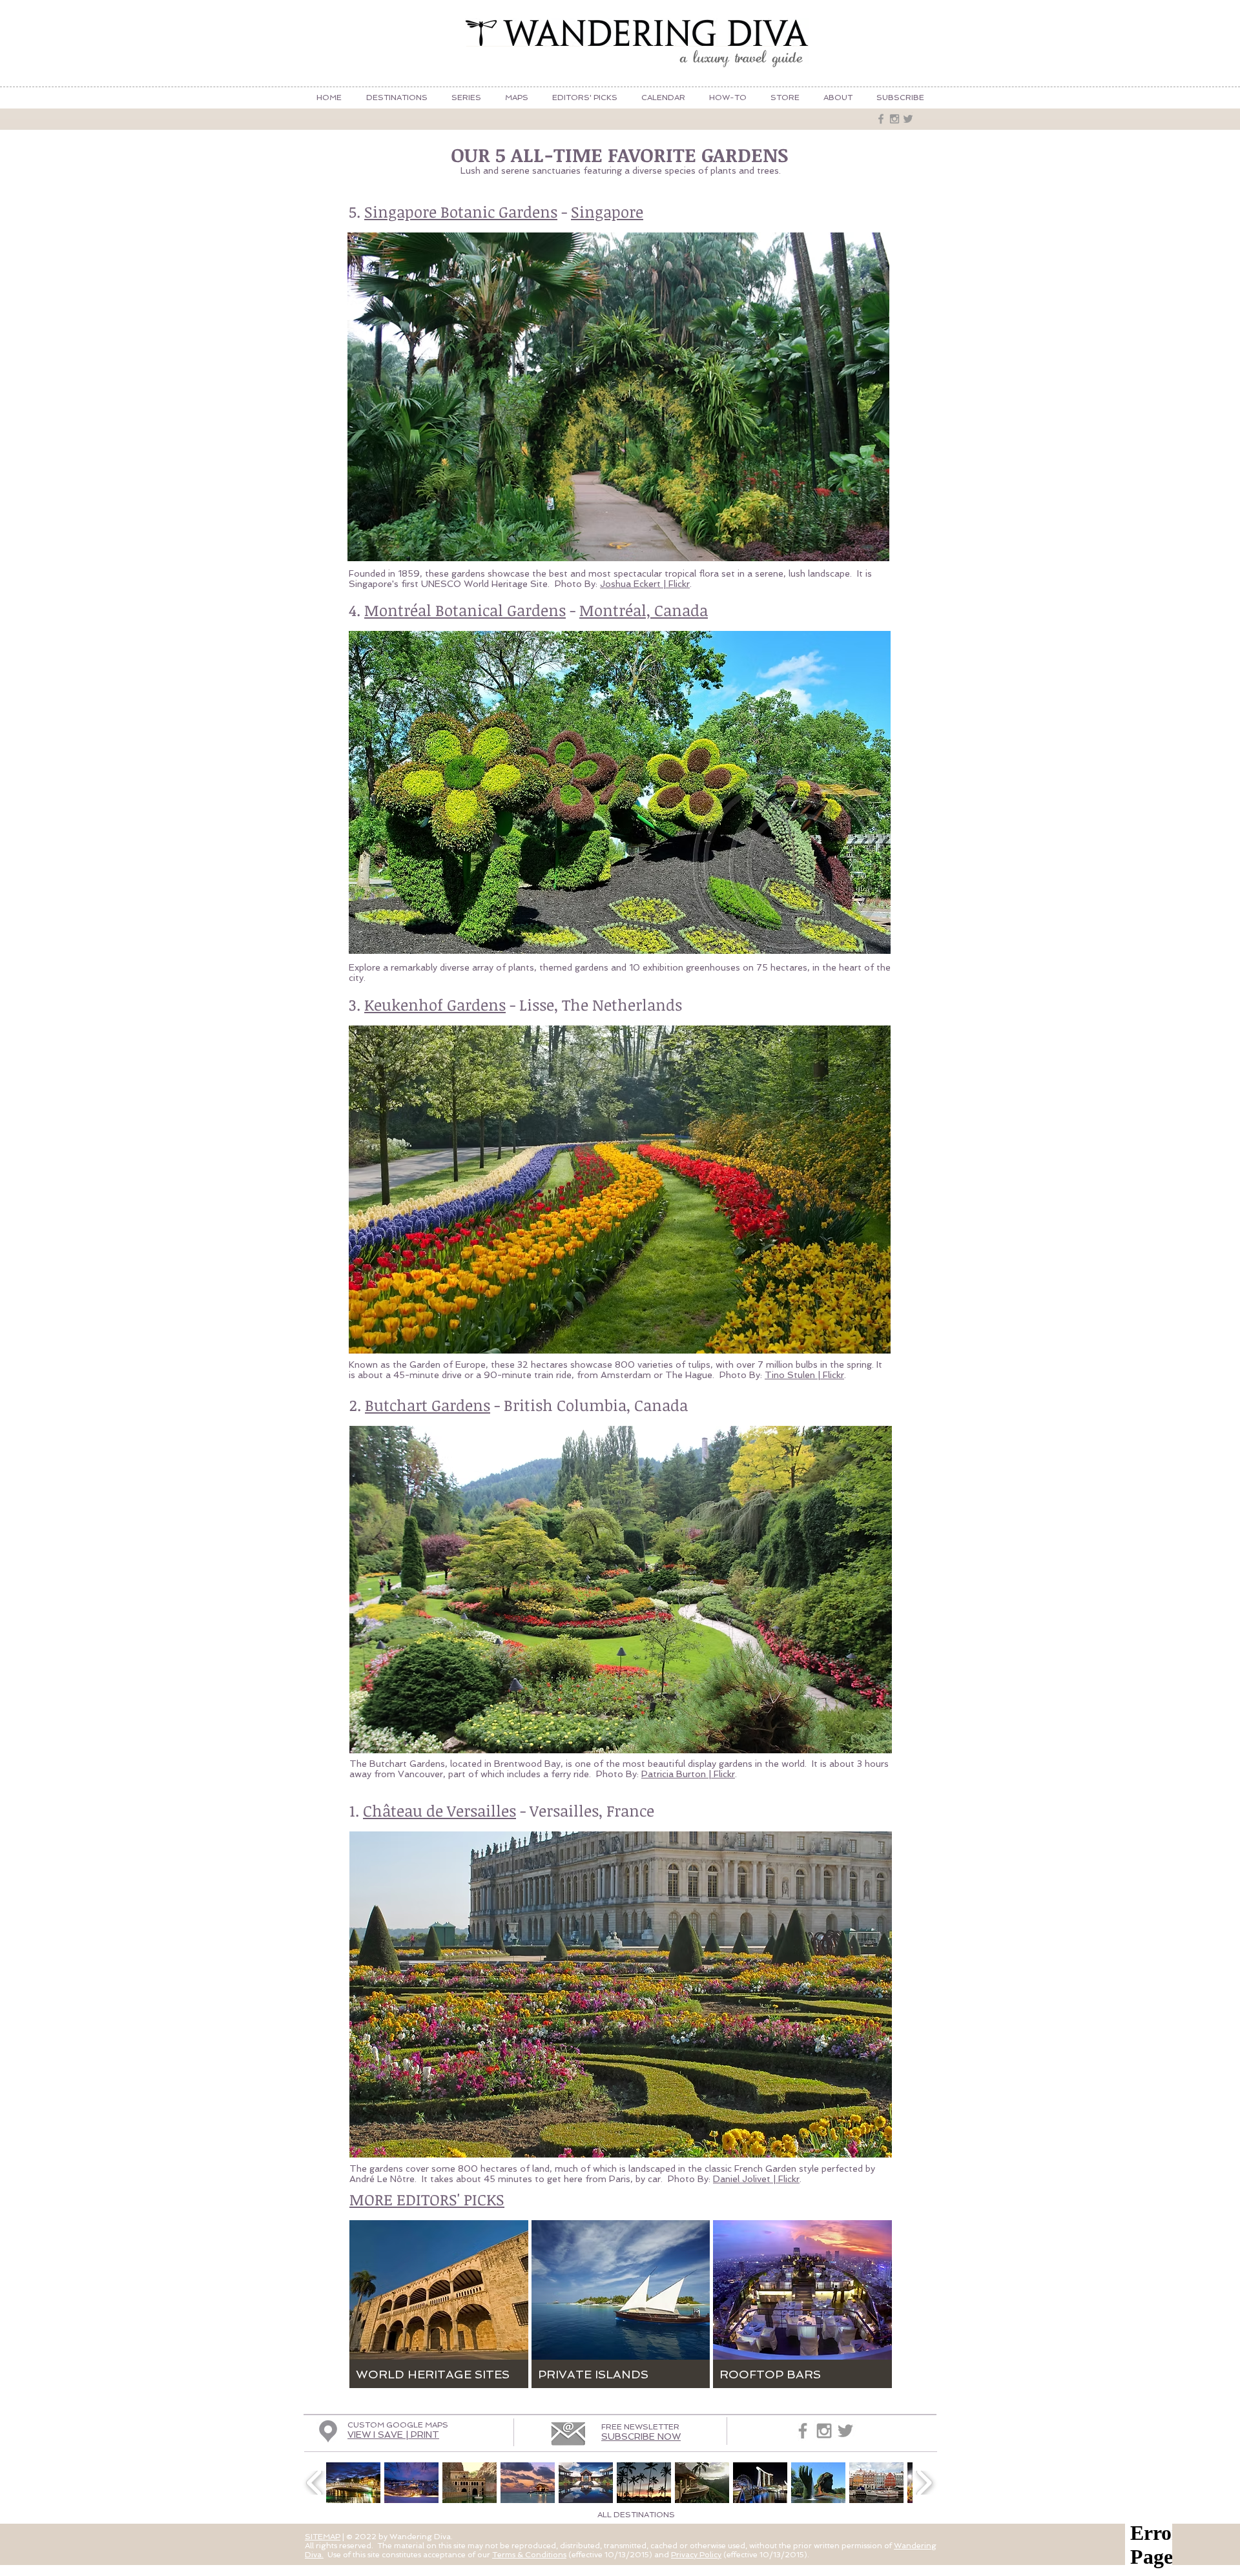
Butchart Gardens (428, 1405)
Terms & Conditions (529, 2555)
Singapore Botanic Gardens (461, 211)
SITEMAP (323, 2537)
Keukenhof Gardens (435, 1005)
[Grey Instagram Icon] (894, 119)
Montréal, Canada (644, 610)
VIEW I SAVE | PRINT (393, 2435)
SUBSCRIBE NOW (641, 2437)
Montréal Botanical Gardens (465, 610)
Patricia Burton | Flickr (688, 1774)
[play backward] (315, 2483)
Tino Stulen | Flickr (804, 1375)
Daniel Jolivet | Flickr (756, 2179)
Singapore (607, 211)
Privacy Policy (696, 2555)
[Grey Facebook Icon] (881, 119)
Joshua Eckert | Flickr (645, 584)
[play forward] (924, 2483)
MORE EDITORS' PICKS (427, 2199)
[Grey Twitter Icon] (908, 119)
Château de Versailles (439, 1810)
